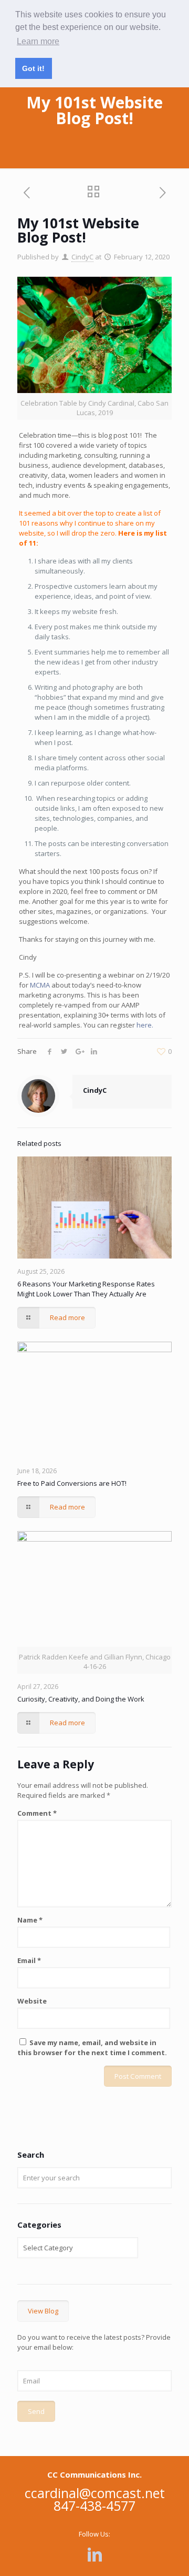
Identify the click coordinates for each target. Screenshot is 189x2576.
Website (32, 2001)
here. (145, 1025)
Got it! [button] (33, 68)
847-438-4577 (94, 2505)
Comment (37, 1813)
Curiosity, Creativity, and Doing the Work (81, 1699)
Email (29, 1960)
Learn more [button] (38, 41)
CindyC (82, 257)
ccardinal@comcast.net (95, 2493)
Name (30, 1920)
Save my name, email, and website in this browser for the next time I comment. (92, 2047)
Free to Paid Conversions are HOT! (72, 1483)
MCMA (40, 985)
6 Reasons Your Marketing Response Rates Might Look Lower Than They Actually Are (86, 1289)
